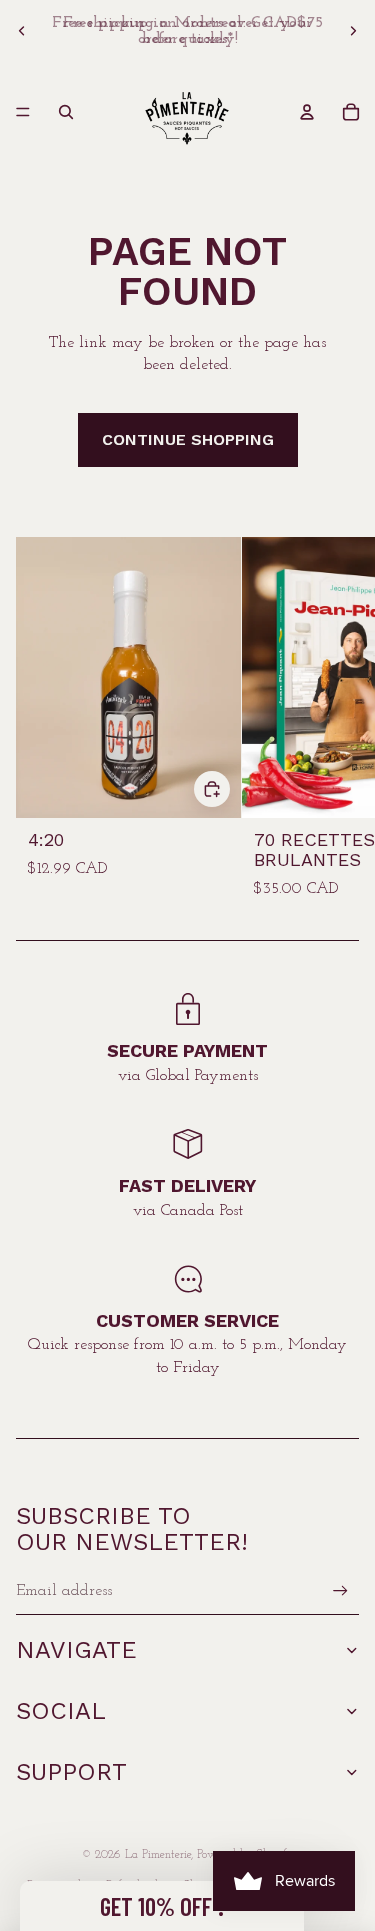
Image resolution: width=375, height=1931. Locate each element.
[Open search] (66, 112)
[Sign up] (340, 1590)
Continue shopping (188, 439)
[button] (162, 1906)
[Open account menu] (307, 112)
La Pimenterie (158, 1855)
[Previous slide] (22, 31)
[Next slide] (353, 31)
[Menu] (23, 112)
